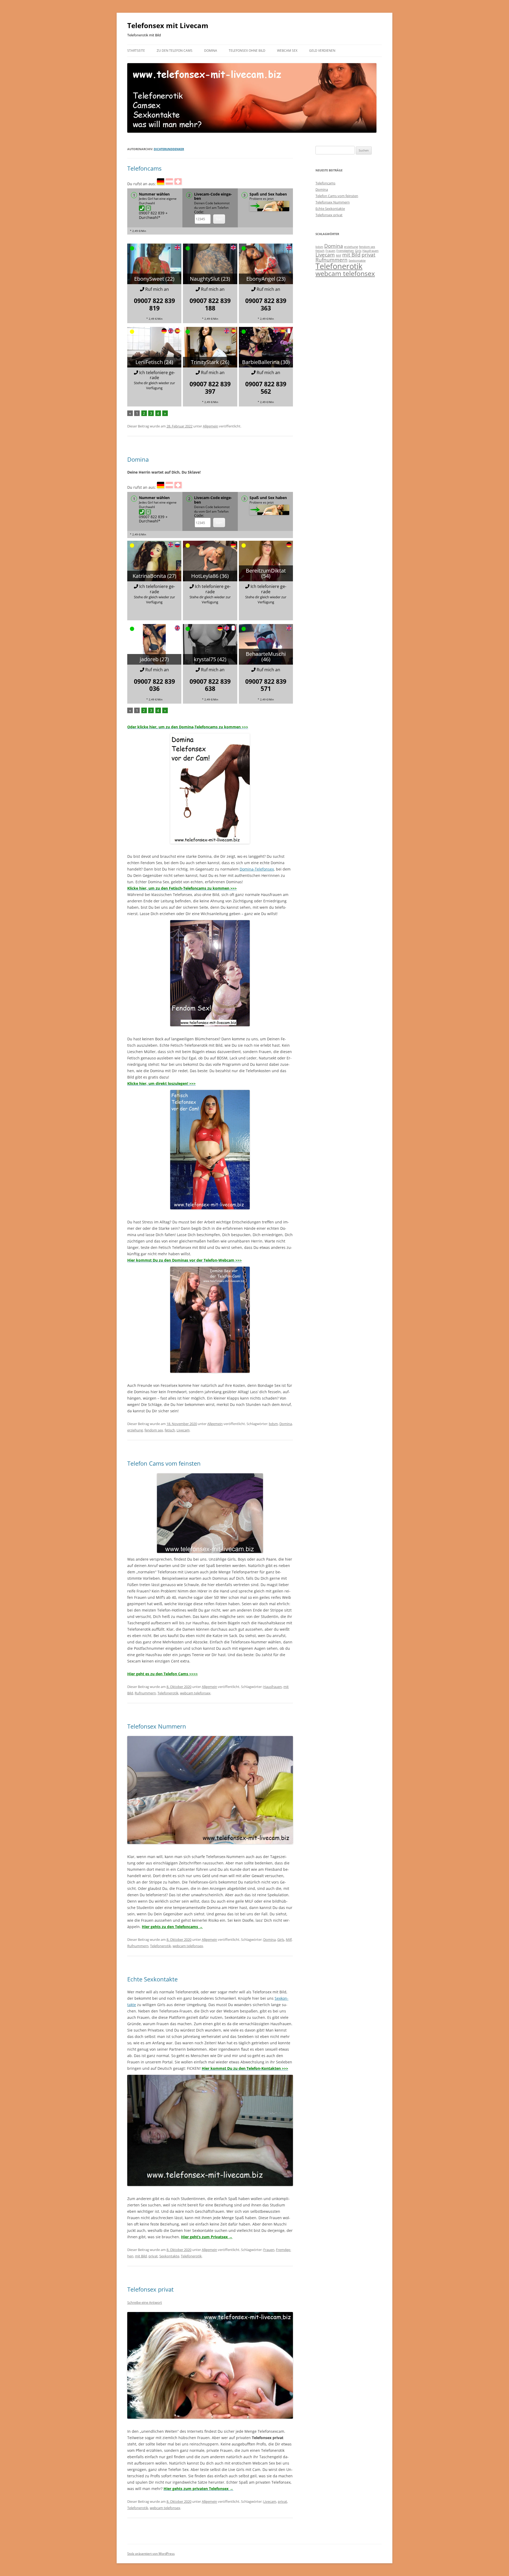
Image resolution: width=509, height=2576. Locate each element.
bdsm (273, 1424)
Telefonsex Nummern (157, 1726)
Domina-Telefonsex (257, 869)
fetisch (170, 1430)
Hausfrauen (273, 1687)
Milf (289, 1939)
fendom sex (154, 1430)
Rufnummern (145, 1693)
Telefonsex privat (150, 2289)
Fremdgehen (345, 251)
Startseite (136, 51)
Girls (281, 1939)
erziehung (135, 1430)
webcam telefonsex (195, 1693)
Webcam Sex (287, 51)
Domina (211, 51)
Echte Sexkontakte (152, 1979)
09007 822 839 (154, 304)
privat (153, 2256)
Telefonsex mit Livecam (168, 25)
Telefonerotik (168, 1693)
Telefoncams (144, 168)
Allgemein (210, 426)
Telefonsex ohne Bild (247, 51)
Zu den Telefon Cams (175, 51)
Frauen (269, 2250)
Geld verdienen (322, 51)
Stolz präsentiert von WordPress (151, 2554)
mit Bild (141, 2256)
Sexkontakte (169, 2256)
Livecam (183, 1430)
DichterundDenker (169, 149)
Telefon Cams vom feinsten (164, 1463)
